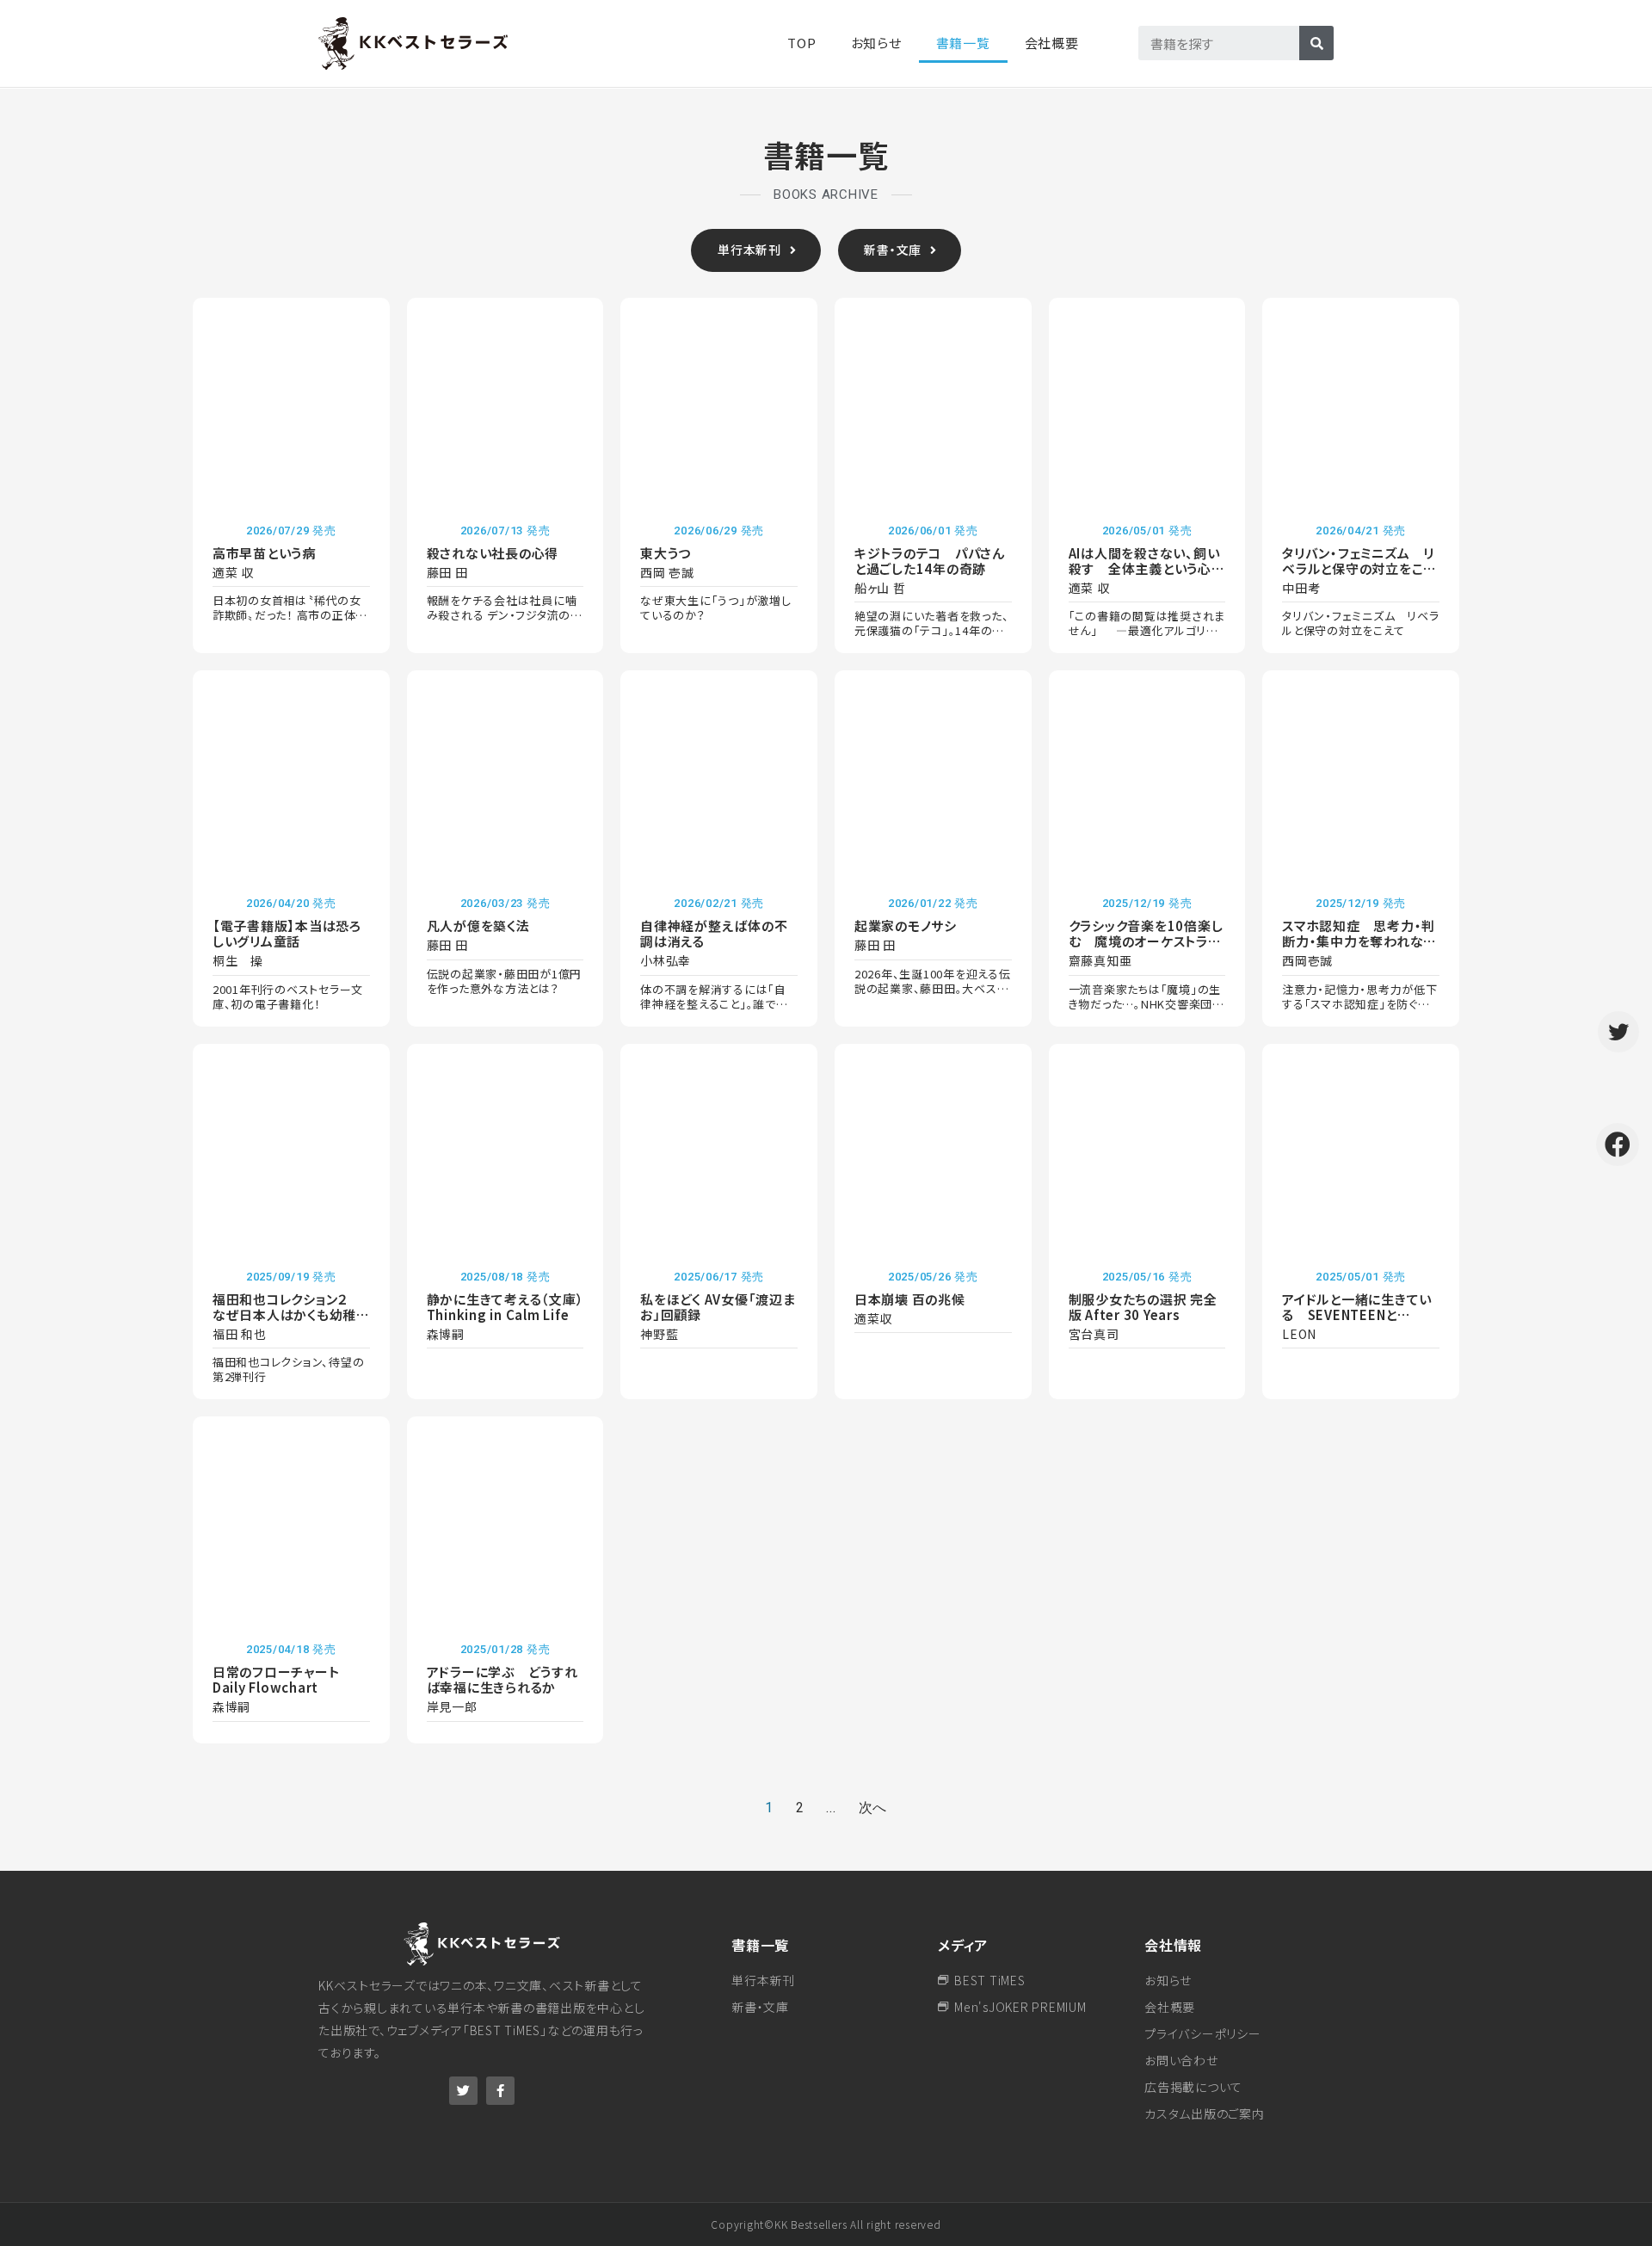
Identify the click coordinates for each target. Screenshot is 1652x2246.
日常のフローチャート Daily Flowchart (283, 1679)
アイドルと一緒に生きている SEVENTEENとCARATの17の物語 (1357, 1314)
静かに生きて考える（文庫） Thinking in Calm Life (512, 1307)
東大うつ (666, 553)
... (831, 1808)
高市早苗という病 (264, 553)
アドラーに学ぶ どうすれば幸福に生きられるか (502, 1679)
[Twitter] (463, 2091)
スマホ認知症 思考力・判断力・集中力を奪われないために (1359, 941)
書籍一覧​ (963, 43)
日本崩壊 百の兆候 (910, 1299)
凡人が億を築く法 (478, 926)
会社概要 (1052, 43)
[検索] (1316, 43)
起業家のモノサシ (906, 926)
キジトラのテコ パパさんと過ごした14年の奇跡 (930, 561)
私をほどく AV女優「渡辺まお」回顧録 (718, 1307)
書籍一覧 (760, 1945)
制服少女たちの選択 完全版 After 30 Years (1143, 1307)
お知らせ (876, 43)
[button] (755, 250)
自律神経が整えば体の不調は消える (714, 933)
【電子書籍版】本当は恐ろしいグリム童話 (287, 933)
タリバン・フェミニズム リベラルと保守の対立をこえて (1359, 568)
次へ (873, 1808)
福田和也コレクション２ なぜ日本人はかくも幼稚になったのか (291, 1314)
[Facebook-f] (500, 2091)
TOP (801, 43)
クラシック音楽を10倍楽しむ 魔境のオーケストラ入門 (1146, 941)
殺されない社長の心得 (493, 553)
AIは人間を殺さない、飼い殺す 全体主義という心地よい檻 (1147, 568)
